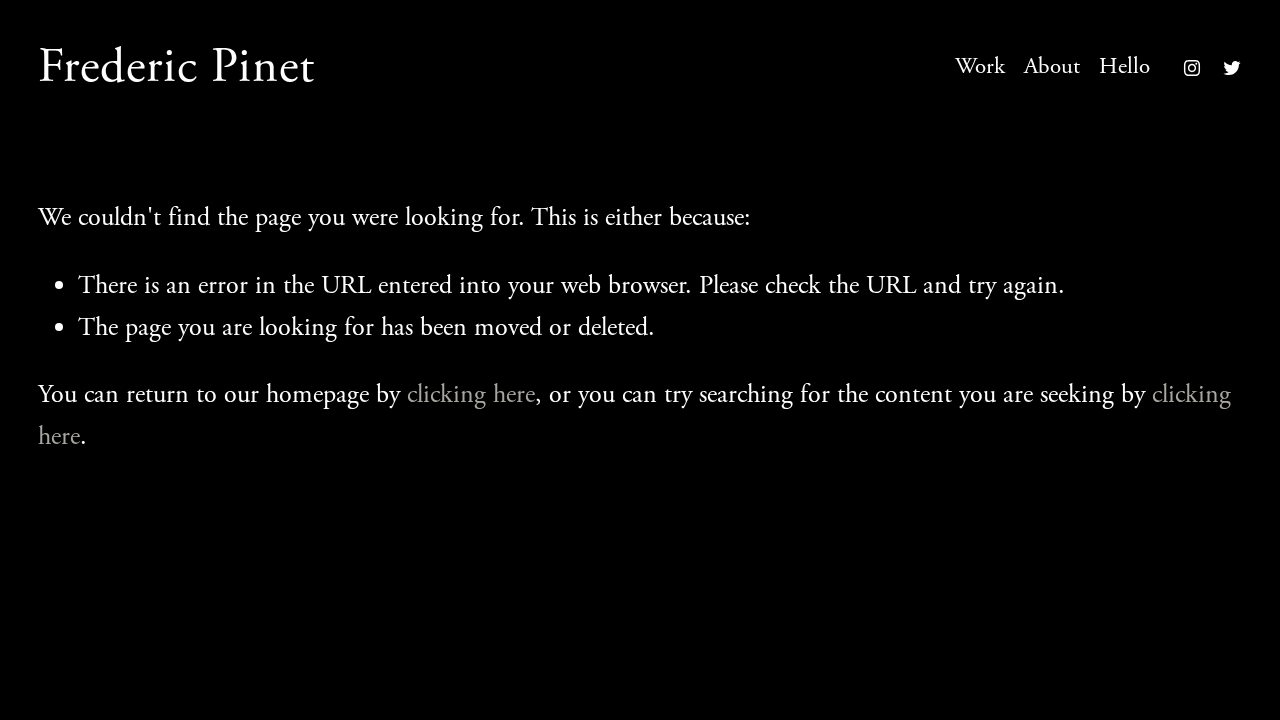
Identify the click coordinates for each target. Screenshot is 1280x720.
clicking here (471, 394)
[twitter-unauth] (1232, 68)
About (1052, 66)
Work (980, 66)
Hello (1124, 66)
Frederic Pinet (176, 67)
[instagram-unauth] (1192, 68)
